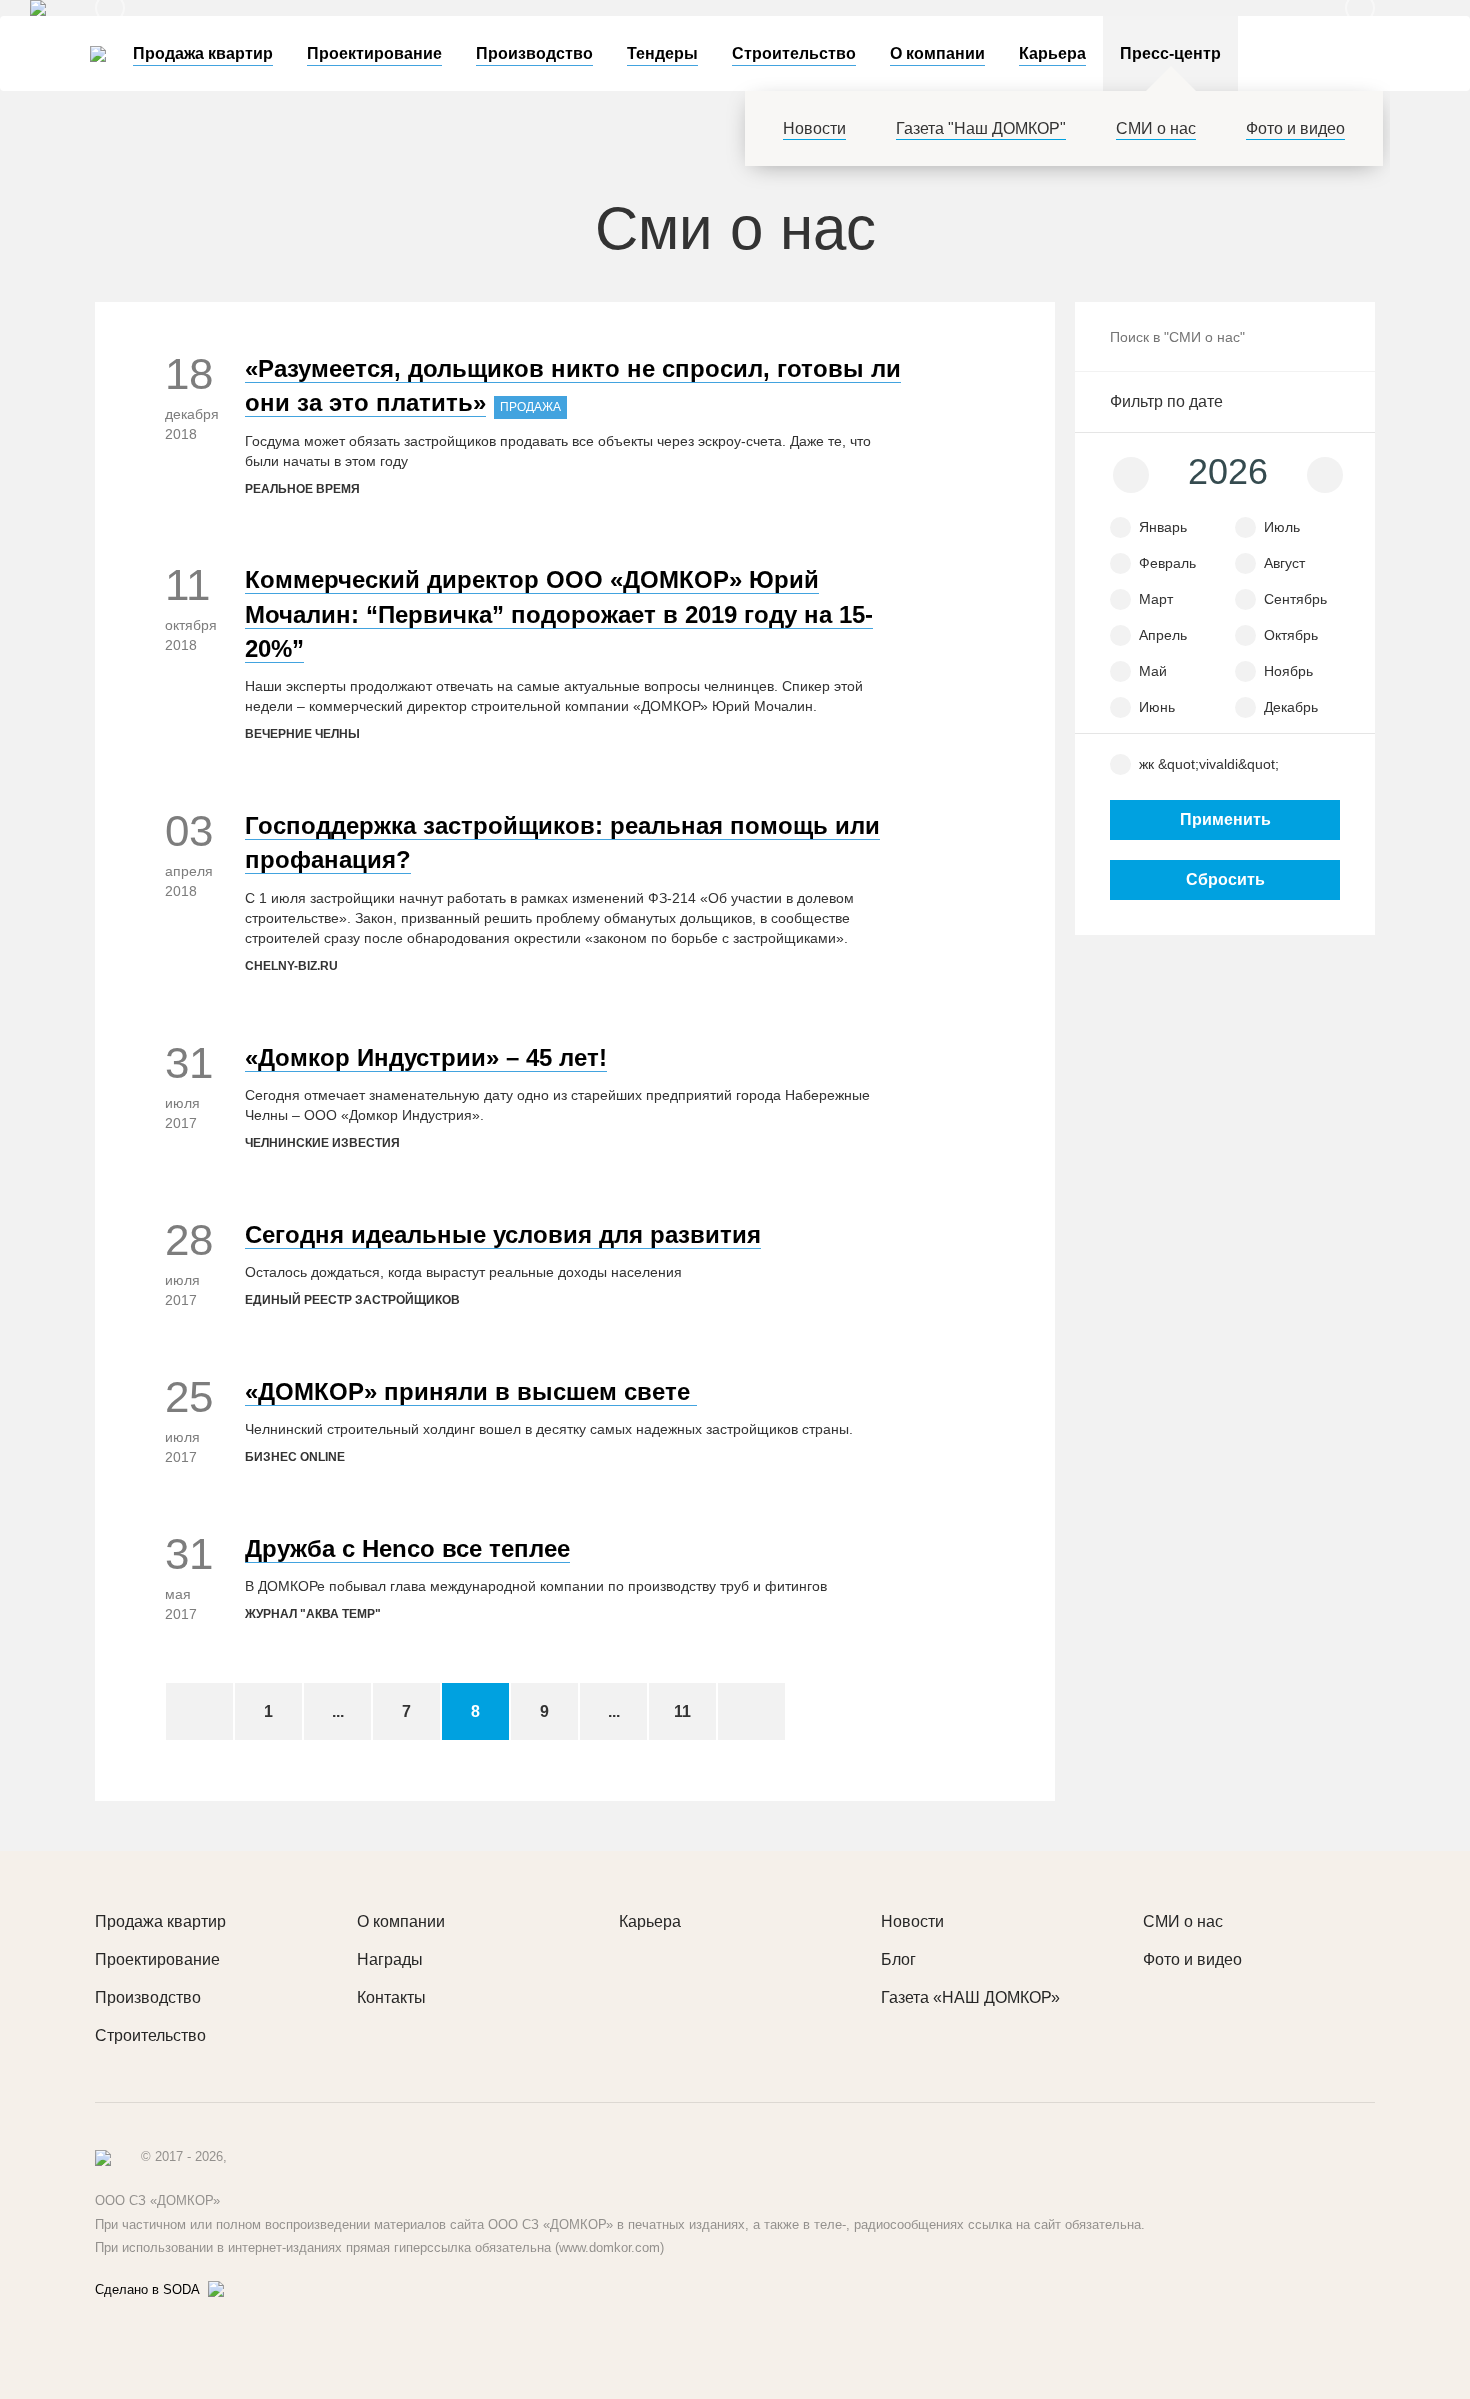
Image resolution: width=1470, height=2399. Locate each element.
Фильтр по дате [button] (1166, 401)
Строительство (794, 53)
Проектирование (374, 53)
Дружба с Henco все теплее (407, 1548)
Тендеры (662, 53)
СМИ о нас (1156, 128)
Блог (898, 1959)
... (338, 1711)
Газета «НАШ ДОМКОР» (970, 1997)
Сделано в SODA (147, 2289)
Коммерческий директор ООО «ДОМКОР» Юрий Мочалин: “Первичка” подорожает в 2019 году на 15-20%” (559, 614)
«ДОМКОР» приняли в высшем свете (471, 1391)
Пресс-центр (1170, 53)
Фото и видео (1295, 128)
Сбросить (1225, 879)
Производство (534, 53)
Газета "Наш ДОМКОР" (981, 128)
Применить (1225, 819)
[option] (735, 8)
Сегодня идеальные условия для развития (503, 1234)
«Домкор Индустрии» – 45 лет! (426, 1057)
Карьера (1052, 53)
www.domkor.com (609, 2247)
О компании (937, 53)
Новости (814, 128)
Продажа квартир (203, 53)
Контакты (391, 1997)
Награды (390, 1959)
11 (682, 1711)
